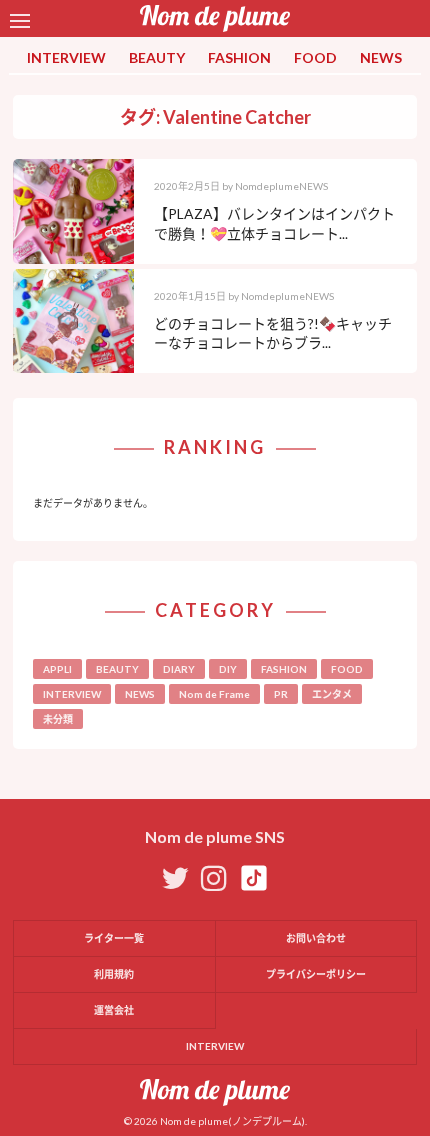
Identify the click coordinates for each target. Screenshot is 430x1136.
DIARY (179, 669)
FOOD (315, 57)
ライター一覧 (114, 938)
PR (281, 694)
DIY (228, 669)
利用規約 (114, 974)
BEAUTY (157, 57)
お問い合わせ (316, 938)
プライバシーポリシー (316, 974)
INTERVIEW (66, 57)
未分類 (58, 719)
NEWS (381, 57)
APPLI (57, 669)
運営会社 (114, 1010)
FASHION (239, 57)
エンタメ (332, 694)
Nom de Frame (214, 694)
